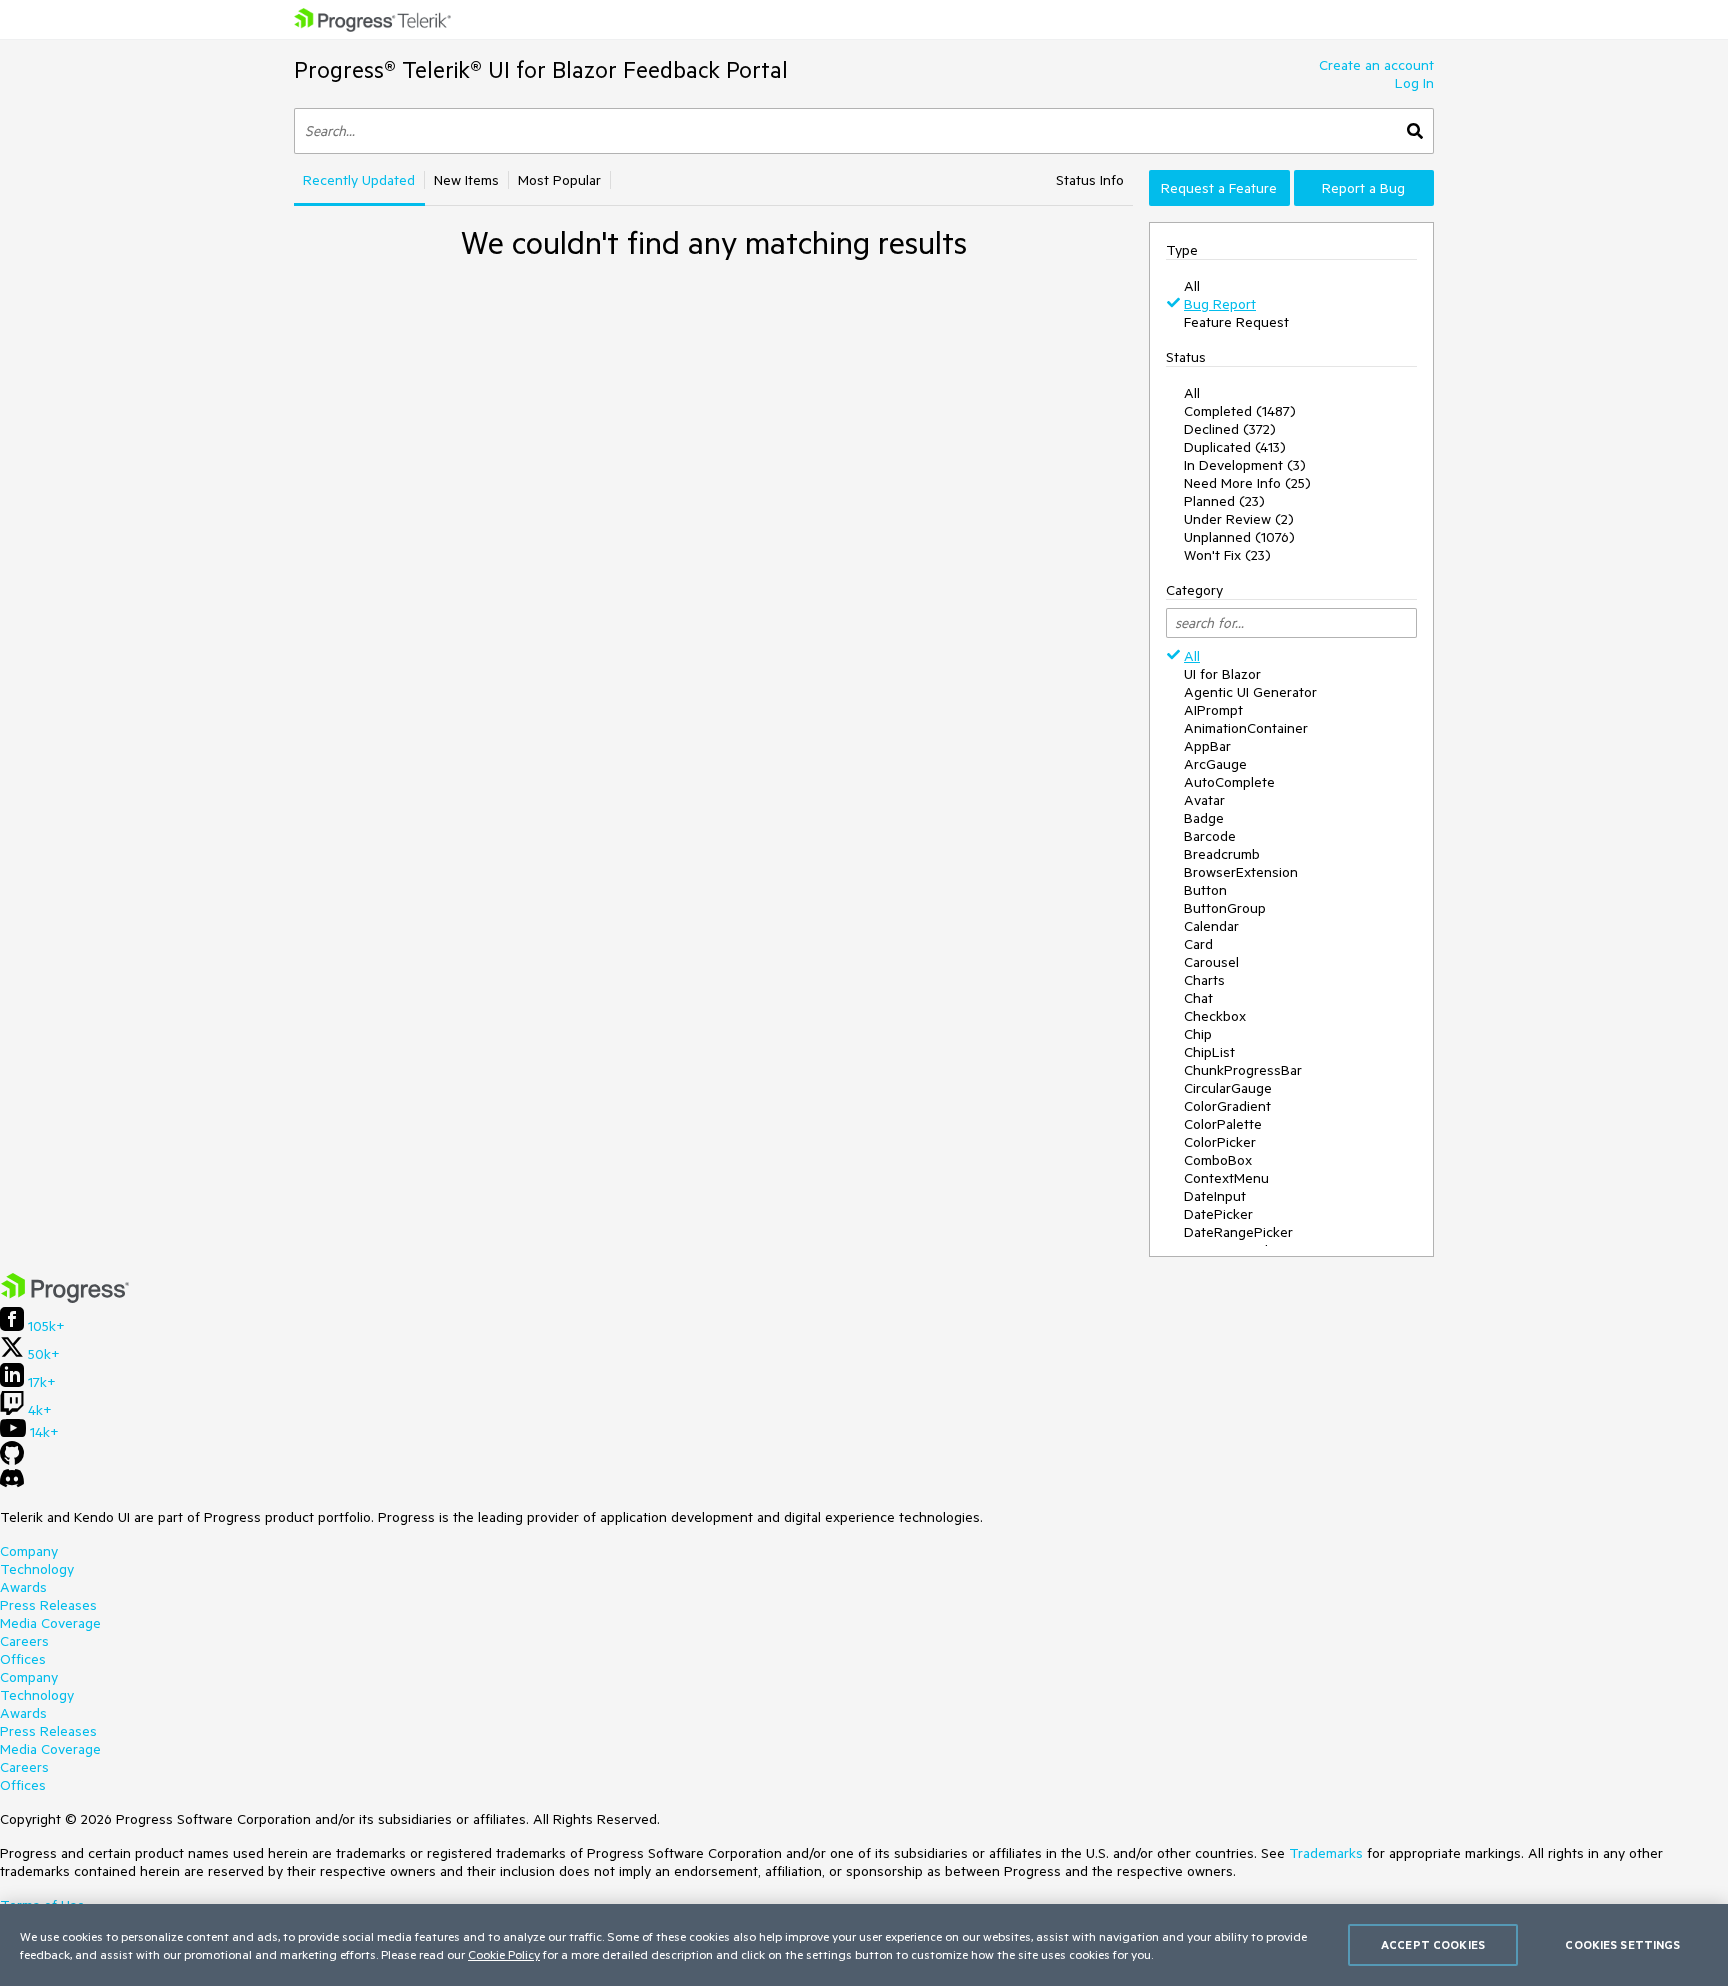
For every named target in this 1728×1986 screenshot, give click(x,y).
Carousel (1211, 962)
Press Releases (48, 1605)
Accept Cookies (1433, 1944)
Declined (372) (1230, 429)
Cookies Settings (1622, 1944)
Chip (1198, 1034)
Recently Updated (359, 180)
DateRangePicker (1238, 1232)
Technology (37, 1569)
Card (1198, 944)
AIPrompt (1213, 710)
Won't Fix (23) (1227, 555)
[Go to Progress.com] (65, 1298)
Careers (24, 1641)
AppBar (1207, 746)
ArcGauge (1215, 764)
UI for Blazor (1222, 674)
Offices (23, 1659)
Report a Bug (1363, 188)
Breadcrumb (1222, 854)
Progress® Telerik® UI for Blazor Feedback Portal (541, 69)
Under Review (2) (1239, 519)
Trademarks (1326, 1853)
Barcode (1210, 836)
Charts (1204, 980)
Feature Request (1236, 322)
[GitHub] (12, 1460)
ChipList (1209, 1052)
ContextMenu (1226, 1178)
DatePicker (1218, 1214)
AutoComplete (1229, 782)
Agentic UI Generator (1250, 692)
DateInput (1215, 1196)
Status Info (1090, 180)
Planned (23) (1224, 501)
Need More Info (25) (1247, 483)
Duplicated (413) (1235, 447)
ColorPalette (1223, 1124)
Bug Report (1220, 304)
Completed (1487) (1240, 411)
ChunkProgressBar (1243, 1070)
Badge (1204, 818)
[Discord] (12, 1483)
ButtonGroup (1225, 908)
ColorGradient (1227, 1106)
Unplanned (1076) (1239, 537)
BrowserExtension (1241, 872)
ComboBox (1218, 1160)
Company (29, 1551)
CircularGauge (1228, 1088)
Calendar (1211, 926)
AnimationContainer (1246, 728)
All (1192, 286)
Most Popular (559, 180)
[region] (864, 1945)
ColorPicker (1220, 1142)
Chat (1198, 998)
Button (1205, 890)
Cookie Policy (504, 1954)
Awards (23, 1587)
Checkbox (1215, 1016)
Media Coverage (50, 1623)
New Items (466, 180)
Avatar (1204, 800)
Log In (1414, 83)
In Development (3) (1245, 465)
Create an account (1376, 65)
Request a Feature (1219, 188)
